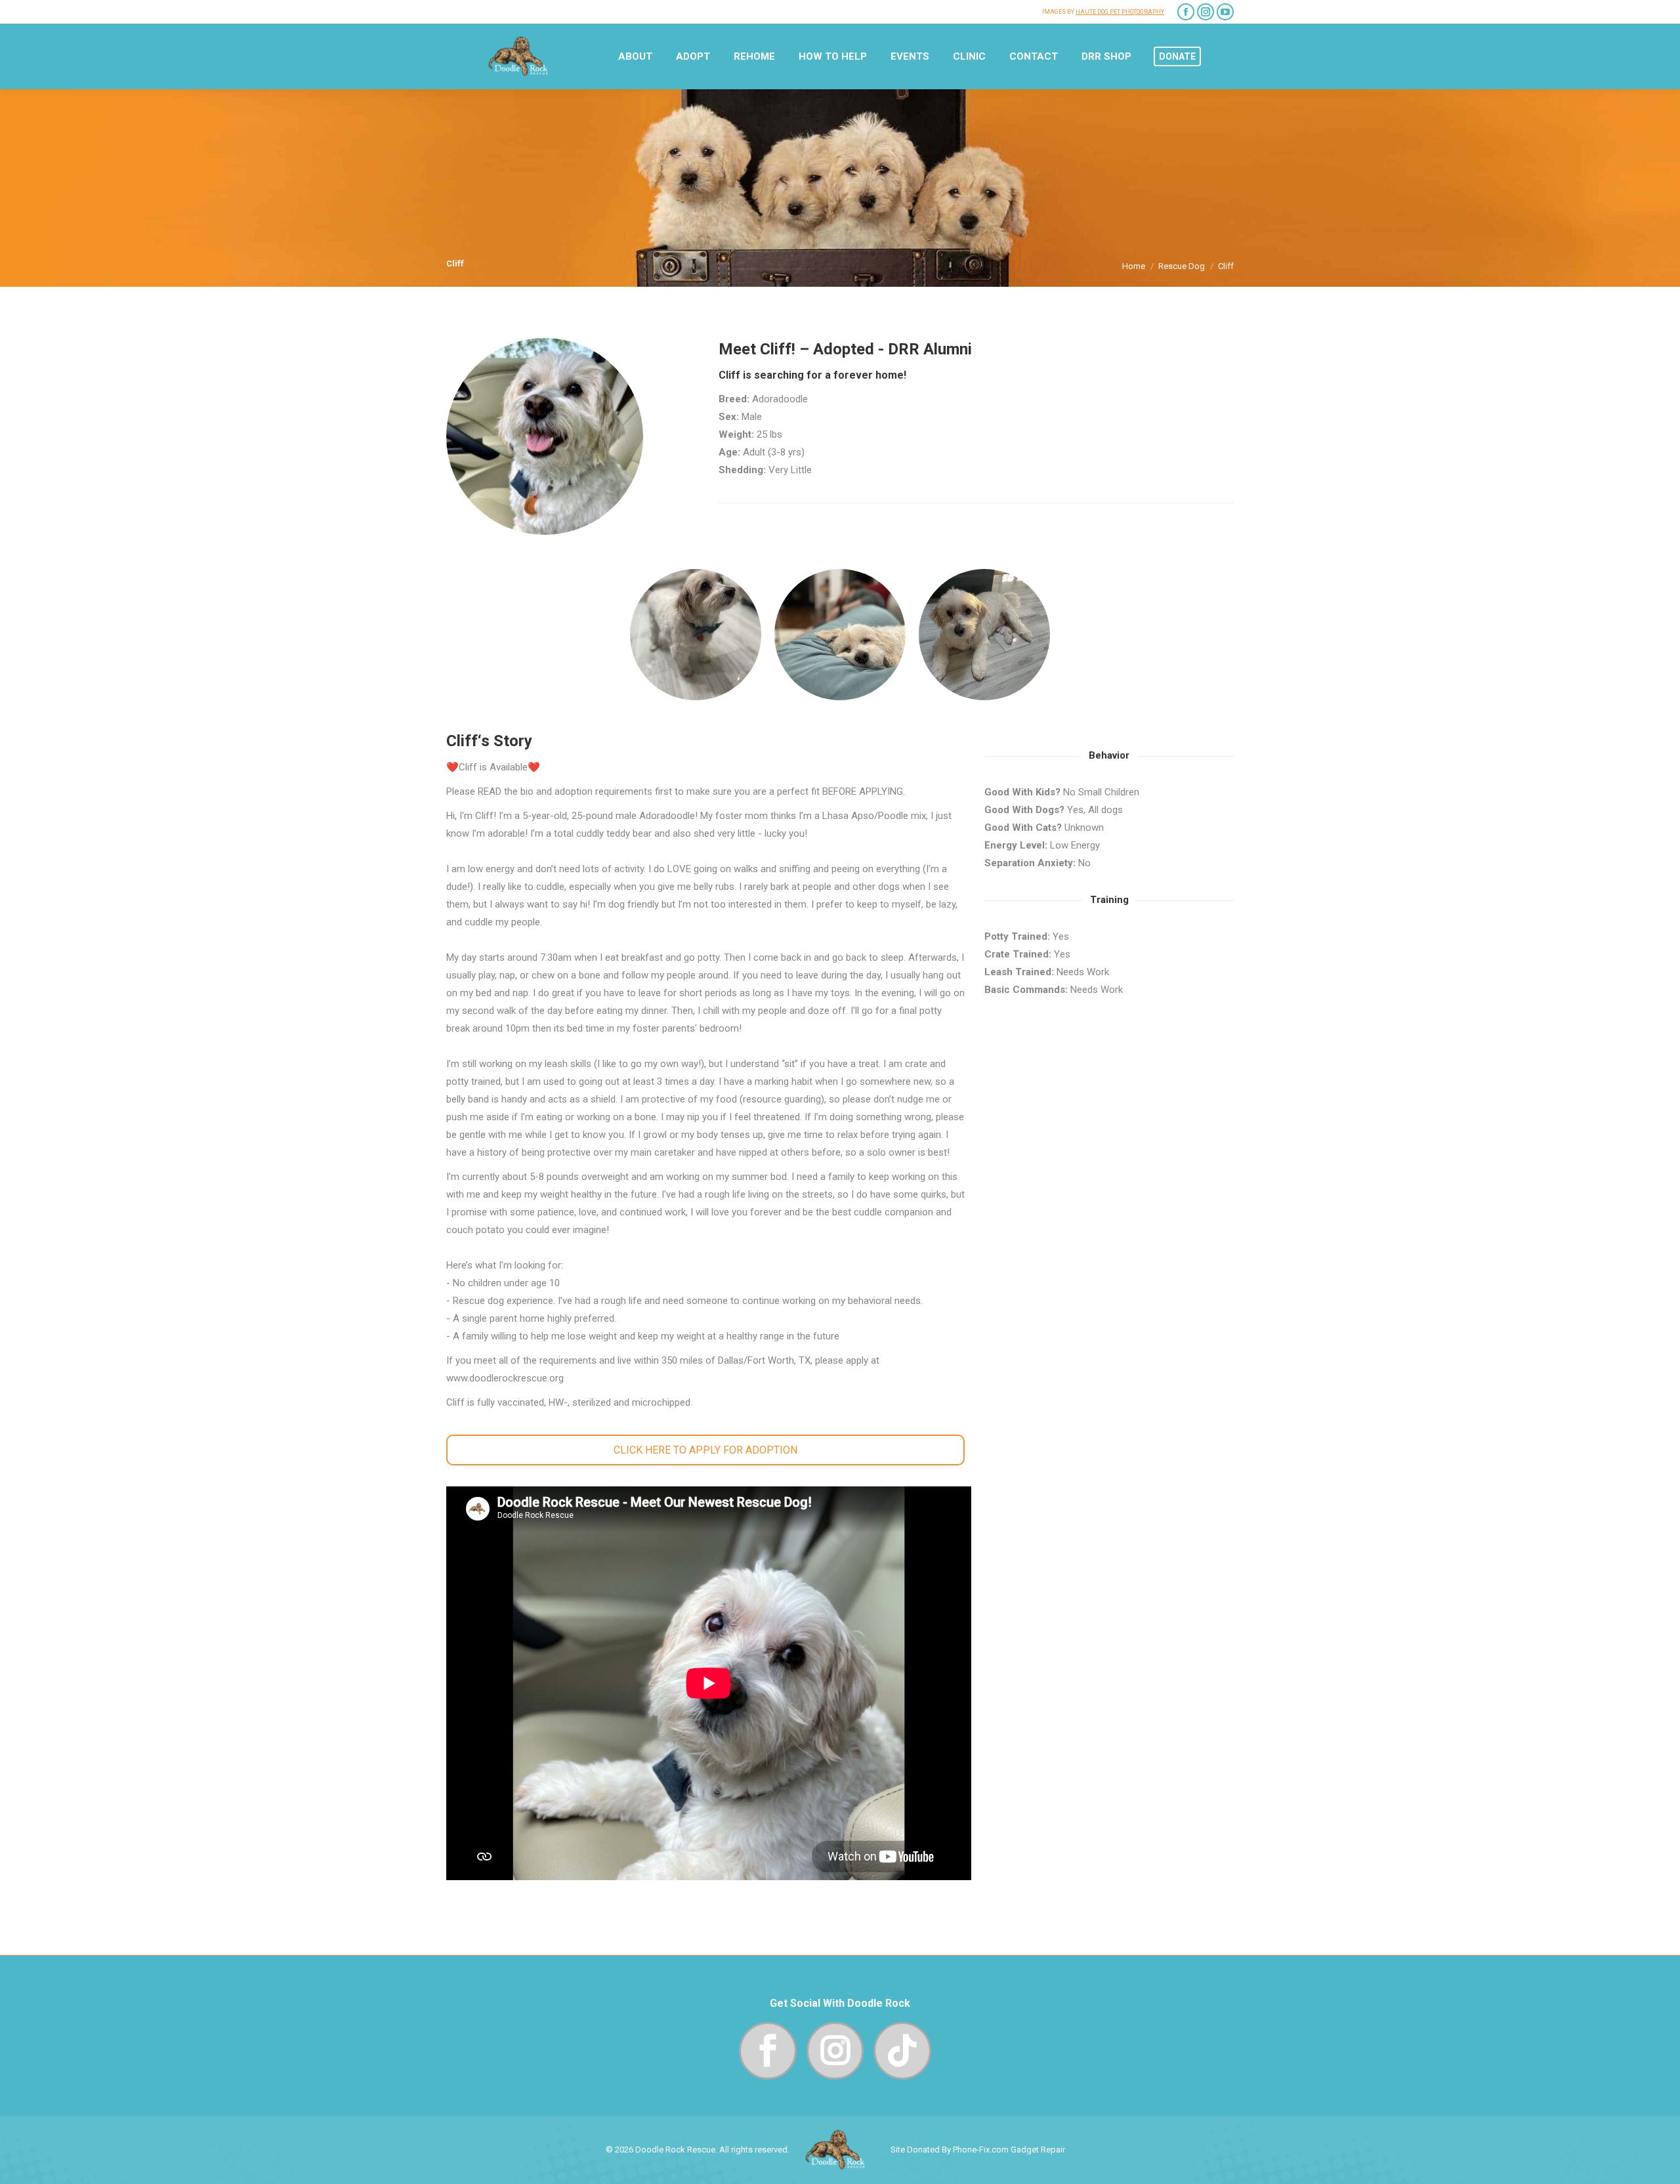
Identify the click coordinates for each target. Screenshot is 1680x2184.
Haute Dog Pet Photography (1120, 12)
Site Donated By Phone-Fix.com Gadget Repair (978, 2150)
